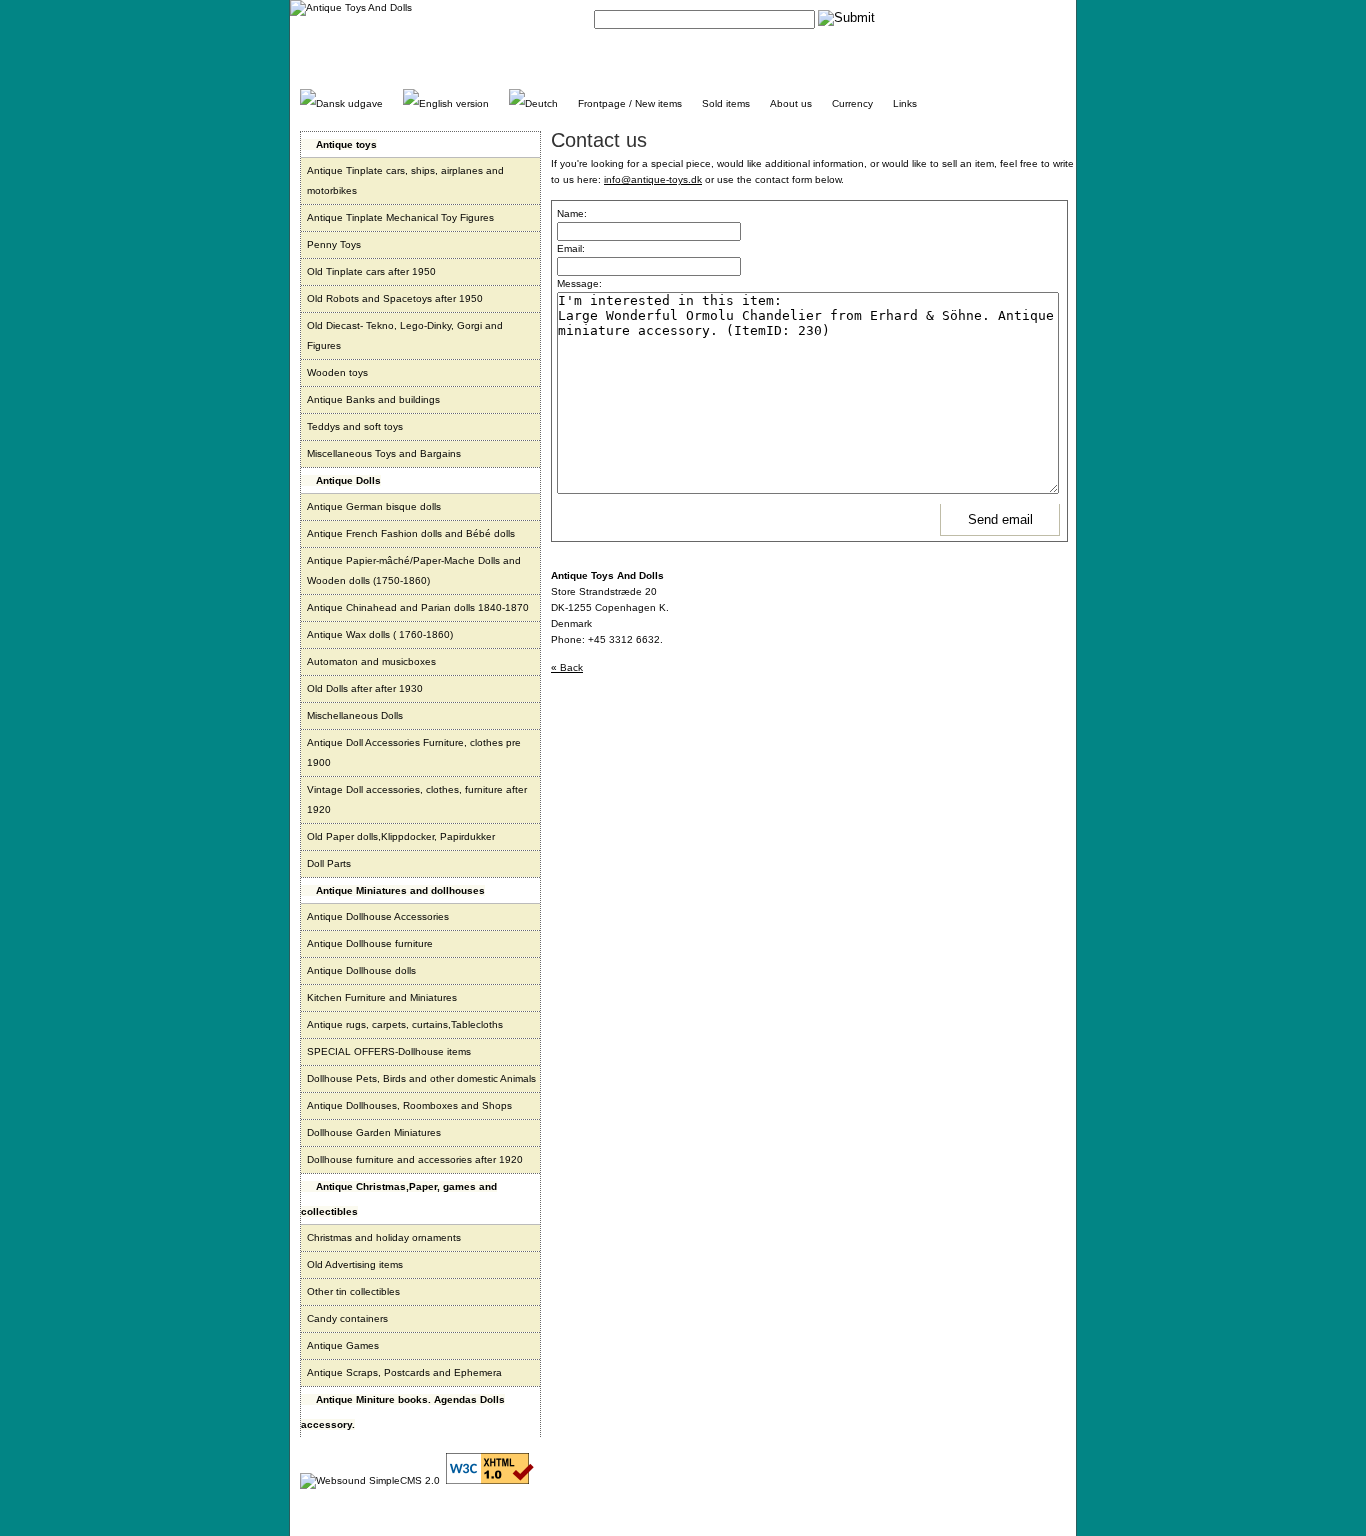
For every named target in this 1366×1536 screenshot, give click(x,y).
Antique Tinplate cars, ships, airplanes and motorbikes (405, 180)
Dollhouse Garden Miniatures (374, 1132)
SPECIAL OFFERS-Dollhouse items (389, 1051)
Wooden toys (337, 372)
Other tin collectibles (353, 1291)
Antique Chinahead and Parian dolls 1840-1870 (418, 607)
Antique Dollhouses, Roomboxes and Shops (409, 1105)
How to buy (973, 17)
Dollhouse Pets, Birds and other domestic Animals (421, 1078)
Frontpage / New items (630, 103)
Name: (572, 213)
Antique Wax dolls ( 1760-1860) (380, 634)
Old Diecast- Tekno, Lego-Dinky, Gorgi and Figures (405, 335)
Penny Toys (334, 244)
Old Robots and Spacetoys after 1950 (395, 298)
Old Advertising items (355, 1264)
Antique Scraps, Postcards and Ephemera (404, 1372)
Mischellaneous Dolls (355, 715)
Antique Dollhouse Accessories (378, 916)
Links (905, 103)
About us (791, 103)
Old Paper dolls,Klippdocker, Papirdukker (401, 836)
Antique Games (343, 1345)
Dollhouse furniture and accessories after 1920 (415, 1159)
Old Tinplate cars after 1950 (371, 271)
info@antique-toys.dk (653, 179)
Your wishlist (1038, 17)
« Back (567, 667)
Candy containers (347, 1318)
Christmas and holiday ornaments (384, 1237)
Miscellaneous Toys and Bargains (384, 453)
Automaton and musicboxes (371, 661)
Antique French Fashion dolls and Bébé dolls (411, 533)
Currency (852, 103)
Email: (571, 248)
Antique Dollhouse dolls (361, 970)
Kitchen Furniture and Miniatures (382, 997)
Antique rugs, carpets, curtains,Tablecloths (405, 1024)
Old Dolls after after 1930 (365, 688)
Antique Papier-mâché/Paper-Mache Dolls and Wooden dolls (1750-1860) (414, 570)
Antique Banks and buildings (373, 399)
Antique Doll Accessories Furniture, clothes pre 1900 (414, 752)
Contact (918, 17)
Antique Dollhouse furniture (370, 943)
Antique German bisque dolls (374, 506)
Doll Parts (329, 863)
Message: (579, 283)
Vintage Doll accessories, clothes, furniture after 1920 (417, 799)
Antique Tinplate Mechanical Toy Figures (400, 217)
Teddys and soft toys (355, 426)
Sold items (726, 103)
